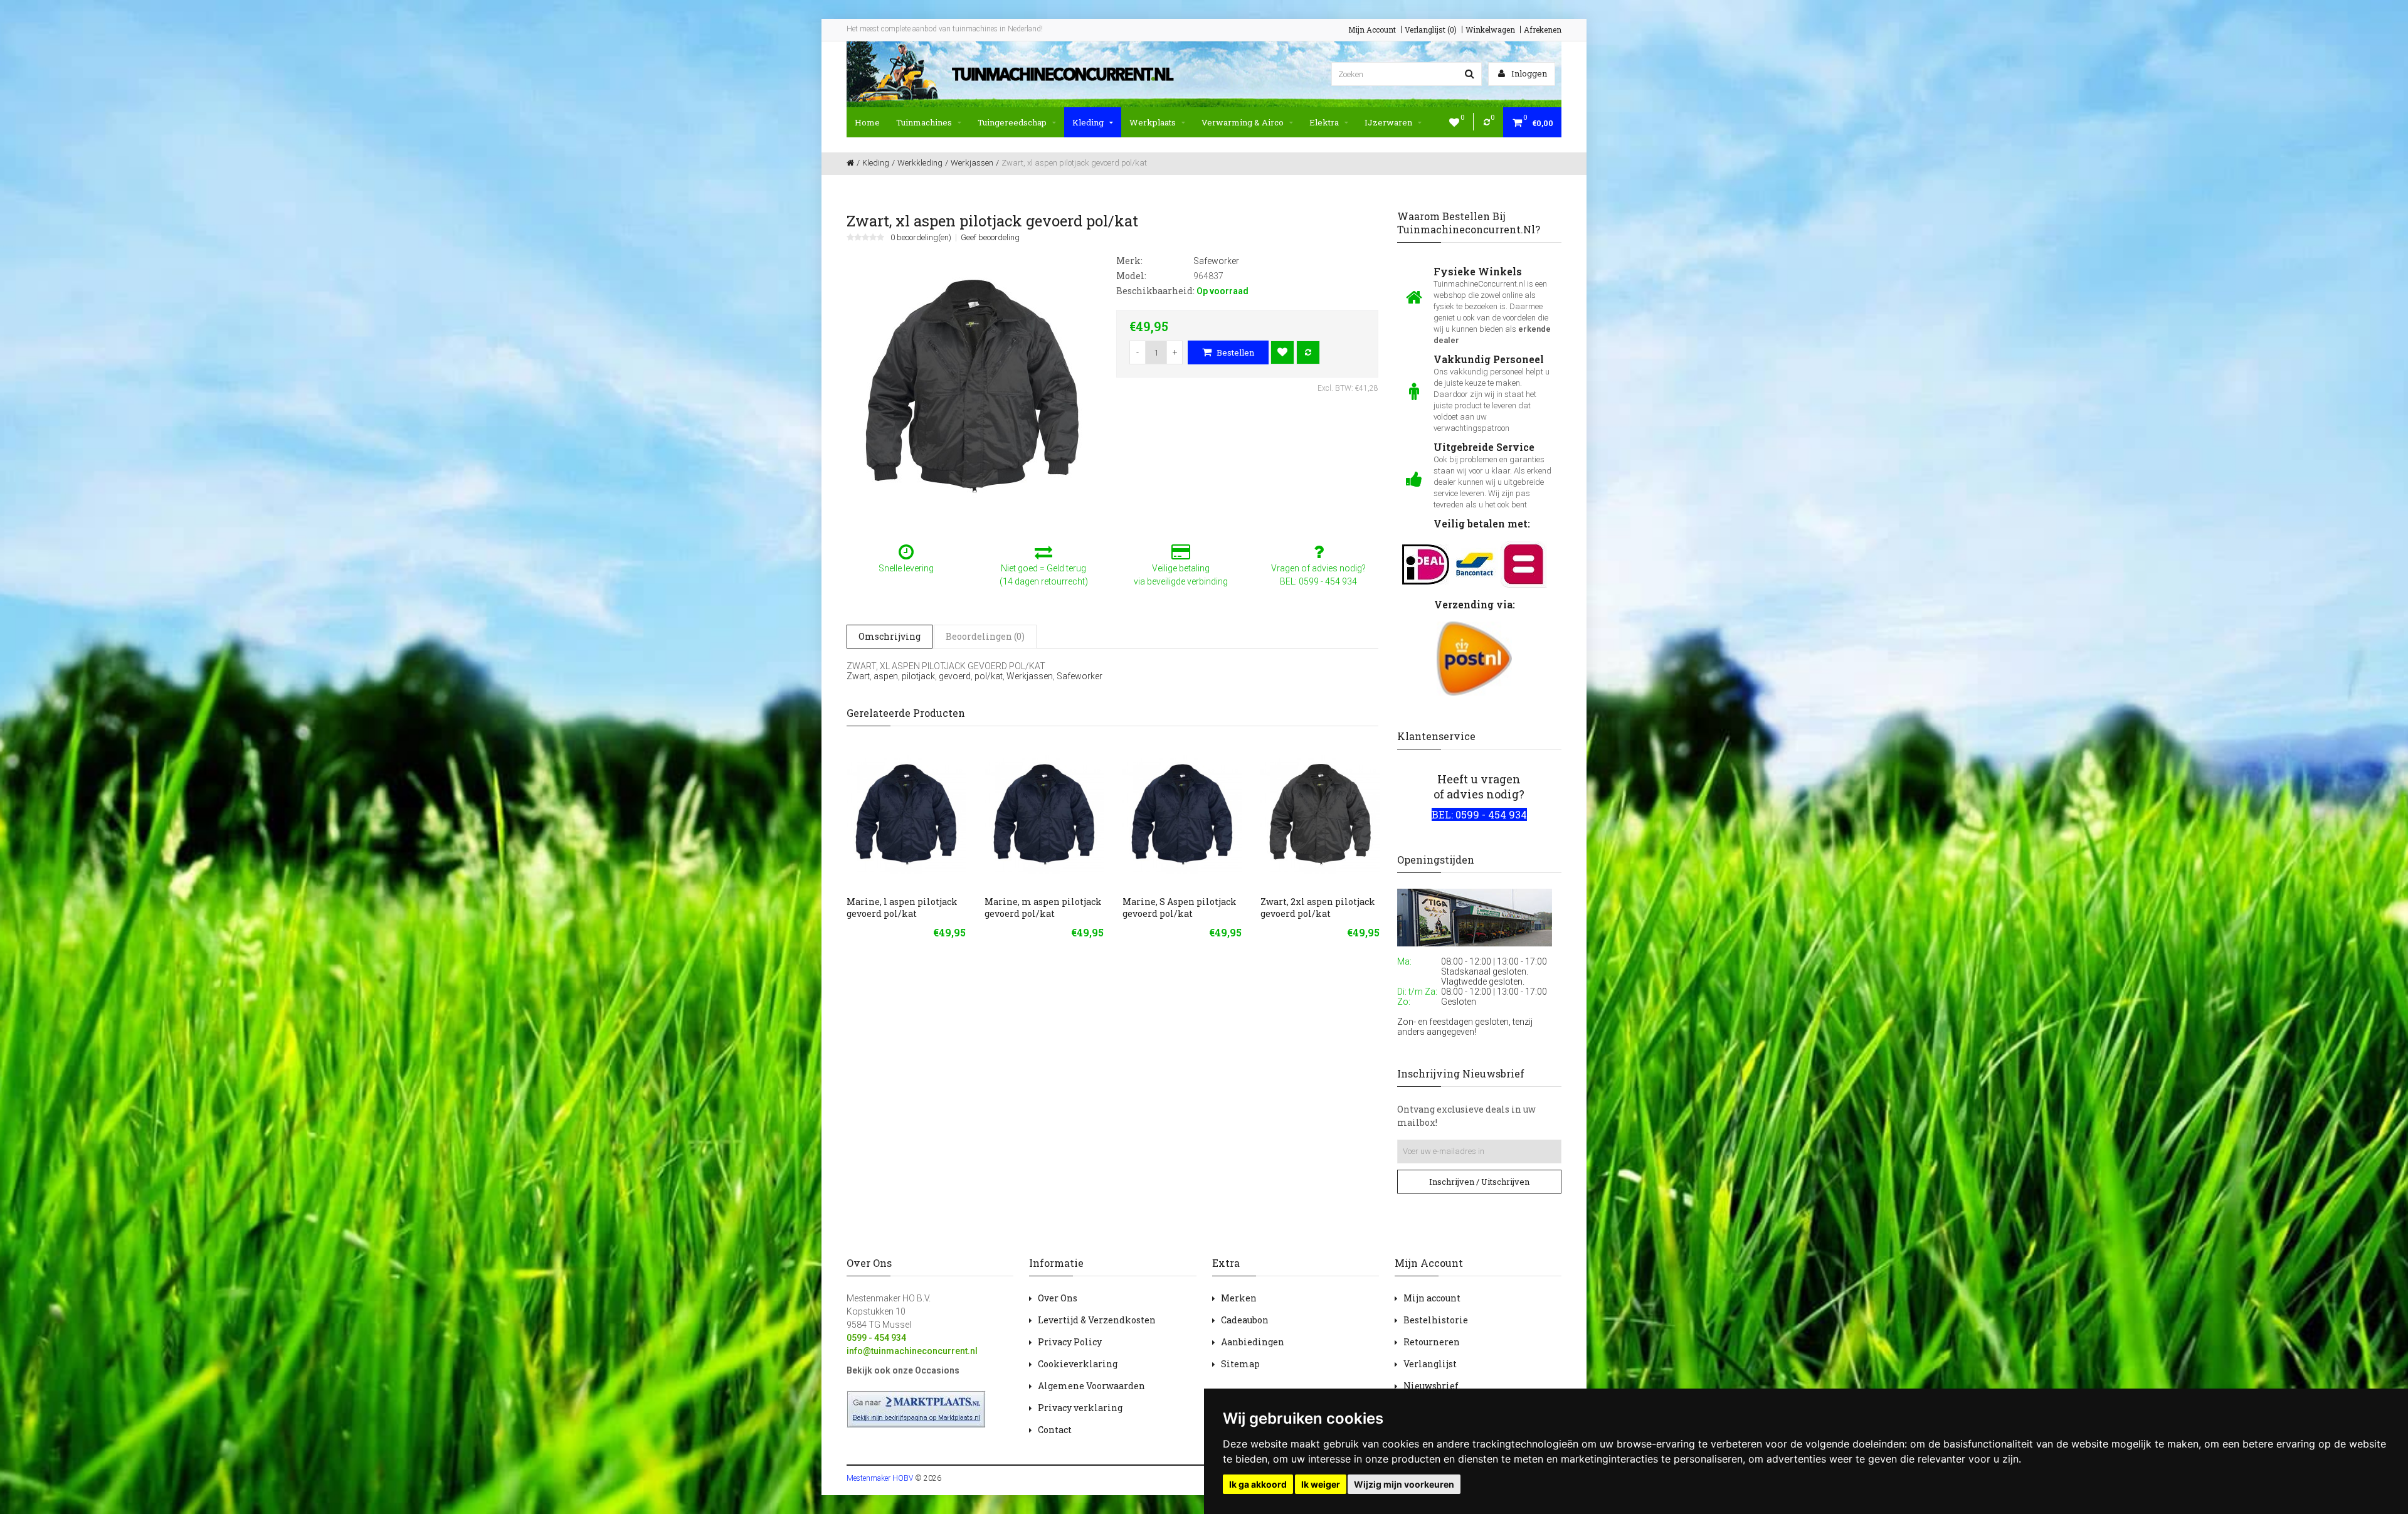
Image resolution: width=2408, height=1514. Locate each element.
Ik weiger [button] (1321, 1484)
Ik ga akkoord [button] (1258, 1484)
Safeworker (1080, 676)
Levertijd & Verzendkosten (1097, 1320)
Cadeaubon (1245, 1320)
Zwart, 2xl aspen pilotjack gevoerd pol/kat (1318, 908)
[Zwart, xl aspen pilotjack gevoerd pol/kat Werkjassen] (972, 386)
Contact (1055, 1430)
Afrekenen (1543, 29)
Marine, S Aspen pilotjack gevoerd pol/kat (1180, 908)
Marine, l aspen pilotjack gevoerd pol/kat (902, 908)
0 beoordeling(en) (921, 238)
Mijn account (1432, 1298)
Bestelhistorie (1436, 1320)
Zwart (858, 676)
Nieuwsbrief (1431, 1386)
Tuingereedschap (1012, 122)
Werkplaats (1153, 122)
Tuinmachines (924, 122)
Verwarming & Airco (1243, 122)
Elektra (1324, 122)
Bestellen (1234, 352)
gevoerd (955, 676)
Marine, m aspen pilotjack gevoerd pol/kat (1043, 908)
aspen (886, 676)
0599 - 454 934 (876, 1338)
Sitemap (1240, 1364)
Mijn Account (1372, 29)
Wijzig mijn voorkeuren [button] (1404, 1484)
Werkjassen (1030, 676)
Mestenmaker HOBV (880, 1478)
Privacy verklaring (1080, 1408)
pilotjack (918, 676)
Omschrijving (890, 636)
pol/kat (989, 676)
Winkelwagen (1490, 29)
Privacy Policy (1070, 1342)
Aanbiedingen (1253, 1342)
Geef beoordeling (990, 238)
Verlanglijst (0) (1431, 29)
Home (867, 122)
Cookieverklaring (1078, 1364)
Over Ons (1058, 1298)
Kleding (1088, 122)
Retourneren (1432, 1342)
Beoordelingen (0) (985, 636)
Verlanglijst (1430, 1364)
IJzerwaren (1388, 122)
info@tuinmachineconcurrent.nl (912, 1351)
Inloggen (1528, 73)
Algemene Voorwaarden (1091, 1386)
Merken (1239, 1298)
